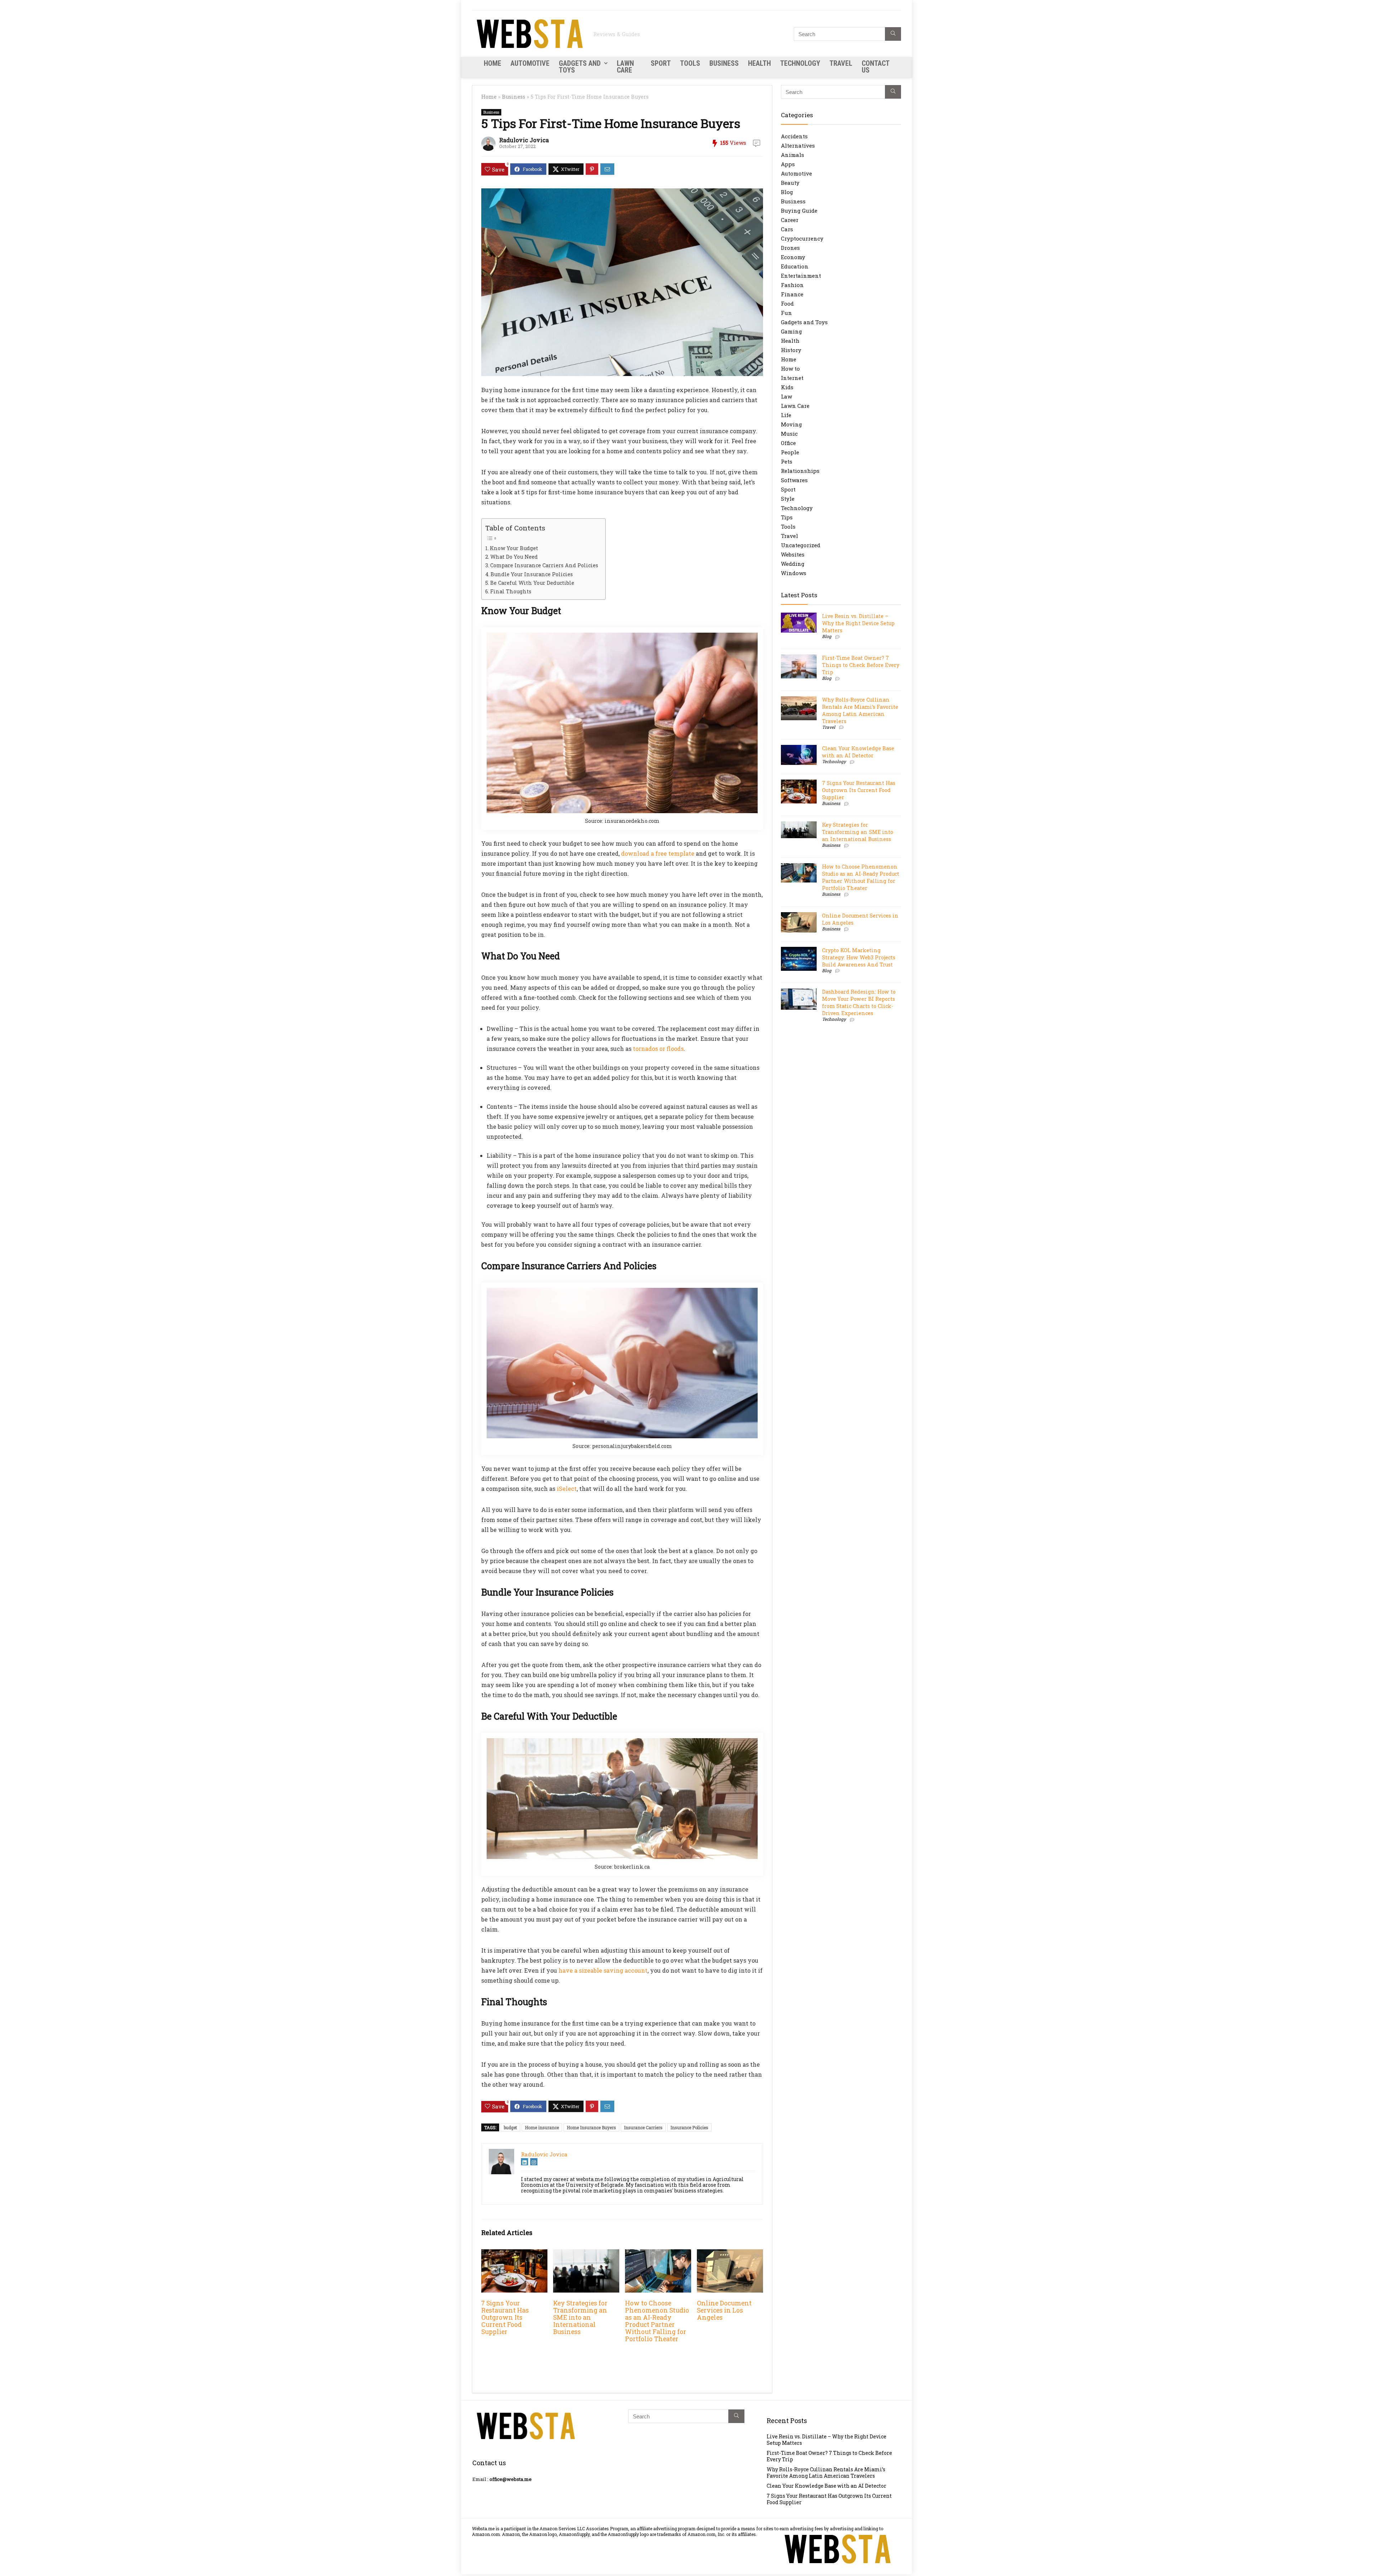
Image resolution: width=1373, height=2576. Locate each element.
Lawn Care (625, 67)
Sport (661, 63)
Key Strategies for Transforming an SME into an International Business (580, 2317)
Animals (793, 155)
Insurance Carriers (643, 2127)
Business (724, 63)
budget (510, 2127)
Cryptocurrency (802, 238)
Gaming (791, 331)
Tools (690, 63)
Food (787, 303)
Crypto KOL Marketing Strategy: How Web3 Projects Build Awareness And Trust (859, 957)
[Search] (893, 34)
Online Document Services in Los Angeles (724, 2310)
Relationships (800, 471)
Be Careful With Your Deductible (532, 583)
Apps (788, 164)
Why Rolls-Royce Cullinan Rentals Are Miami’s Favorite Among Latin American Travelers (860, 710)
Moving (791, 424)
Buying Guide (799, 211)
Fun (786, 313)
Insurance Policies (689, 2127)
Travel (841, 63)
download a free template (658, 853)
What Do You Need (514, 557)
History (791, 350)
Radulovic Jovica (524, 140)
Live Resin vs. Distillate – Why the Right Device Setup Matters (858, 623)
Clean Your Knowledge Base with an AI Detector (858, 752)
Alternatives (798, 145)
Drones (790, 248)
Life (786, 415)
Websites (793, 554)
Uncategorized (801, 545)
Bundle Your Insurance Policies (532, 574)
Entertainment (801, 276)
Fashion (792, 285)
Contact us (875, 67)
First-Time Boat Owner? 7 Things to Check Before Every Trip (861, 665)
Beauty (790, 183)
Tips (787, 517)
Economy (793, 257)
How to (790, 369)
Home (493, 63)
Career (790, 220)
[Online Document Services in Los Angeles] (730, 2254)
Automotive (530, 63)
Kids (787, 387)
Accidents (794, 136)
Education (795, 266)
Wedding (793, 564)
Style (788, 499)
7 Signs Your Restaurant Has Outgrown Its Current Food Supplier (505, 2317)
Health (759, 63)
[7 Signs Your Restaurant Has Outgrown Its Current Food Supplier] (514, 2254)
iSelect (567, 1489)
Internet (792, 378)
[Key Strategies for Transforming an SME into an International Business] (586, 2254)
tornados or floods (658, 1049)
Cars (787, 229)
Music (789, 434)
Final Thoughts (511, 591)
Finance (792, 294)
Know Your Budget (514, 548)
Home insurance (542, 2127)
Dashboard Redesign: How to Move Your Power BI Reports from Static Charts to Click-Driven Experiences (859, 1002)
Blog (787, 192)
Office (788, 443)
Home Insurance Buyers (591, 2127)
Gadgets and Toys (580, 67)
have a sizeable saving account (603, 1970)
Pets (787, 461)
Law (786, 396)
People (790, 452)
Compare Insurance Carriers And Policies (544, 565)
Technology (800, 63)
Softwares (794, 480)
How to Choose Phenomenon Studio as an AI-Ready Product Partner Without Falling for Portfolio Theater (657, 2321)
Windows (794, 573)
